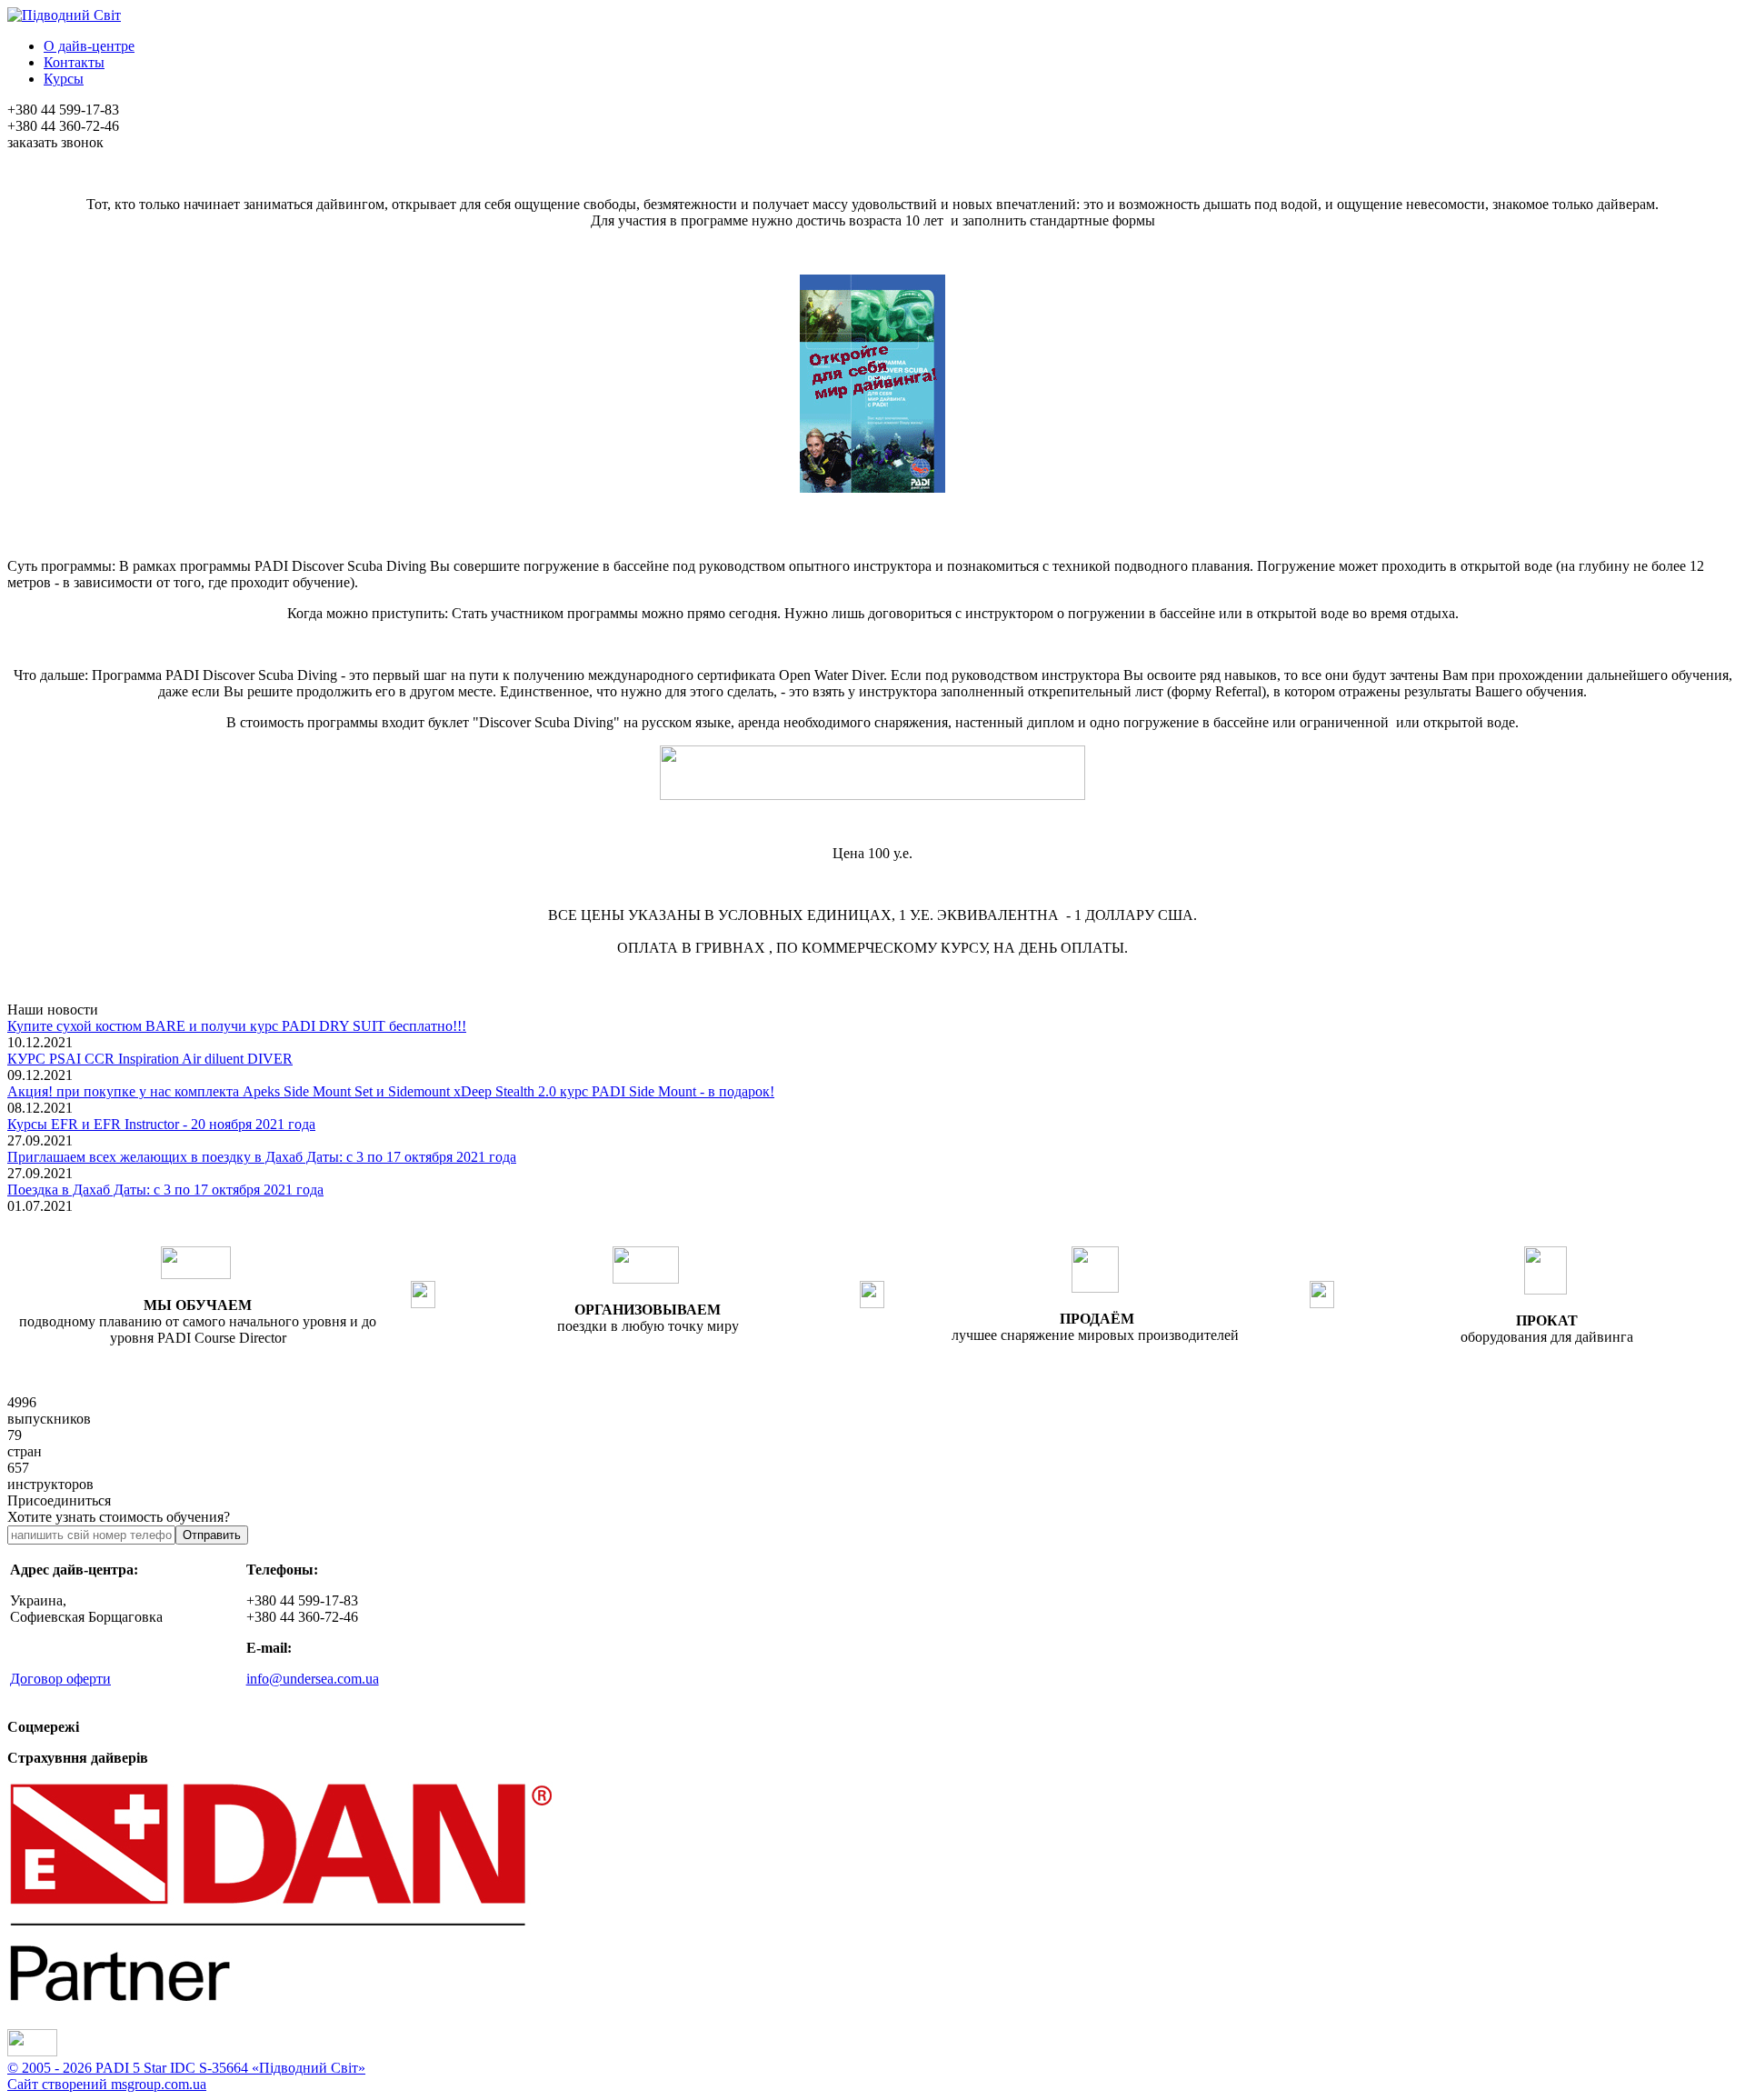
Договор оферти (60, 1679)
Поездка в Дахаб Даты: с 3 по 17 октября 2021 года (165, 1190)
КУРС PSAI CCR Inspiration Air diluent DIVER (150, 1059)
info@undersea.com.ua (313, 1679)
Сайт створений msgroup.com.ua (107, 2084)
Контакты (74, 62)
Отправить (212, 1535)
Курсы (64, 79)
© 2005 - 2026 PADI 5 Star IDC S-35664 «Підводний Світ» (186, 2068)
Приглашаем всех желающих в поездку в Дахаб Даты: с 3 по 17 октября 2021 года (262, 1157)
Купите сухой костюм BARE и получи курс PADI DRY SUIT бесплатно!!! (237, 1026)
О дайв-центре (89, 46)
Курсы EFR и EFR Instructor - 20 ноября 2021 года (161, 1124)
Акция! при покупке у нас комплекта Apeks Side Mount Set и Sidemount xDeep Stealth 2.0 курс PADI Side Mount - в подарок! (391, 1091)
